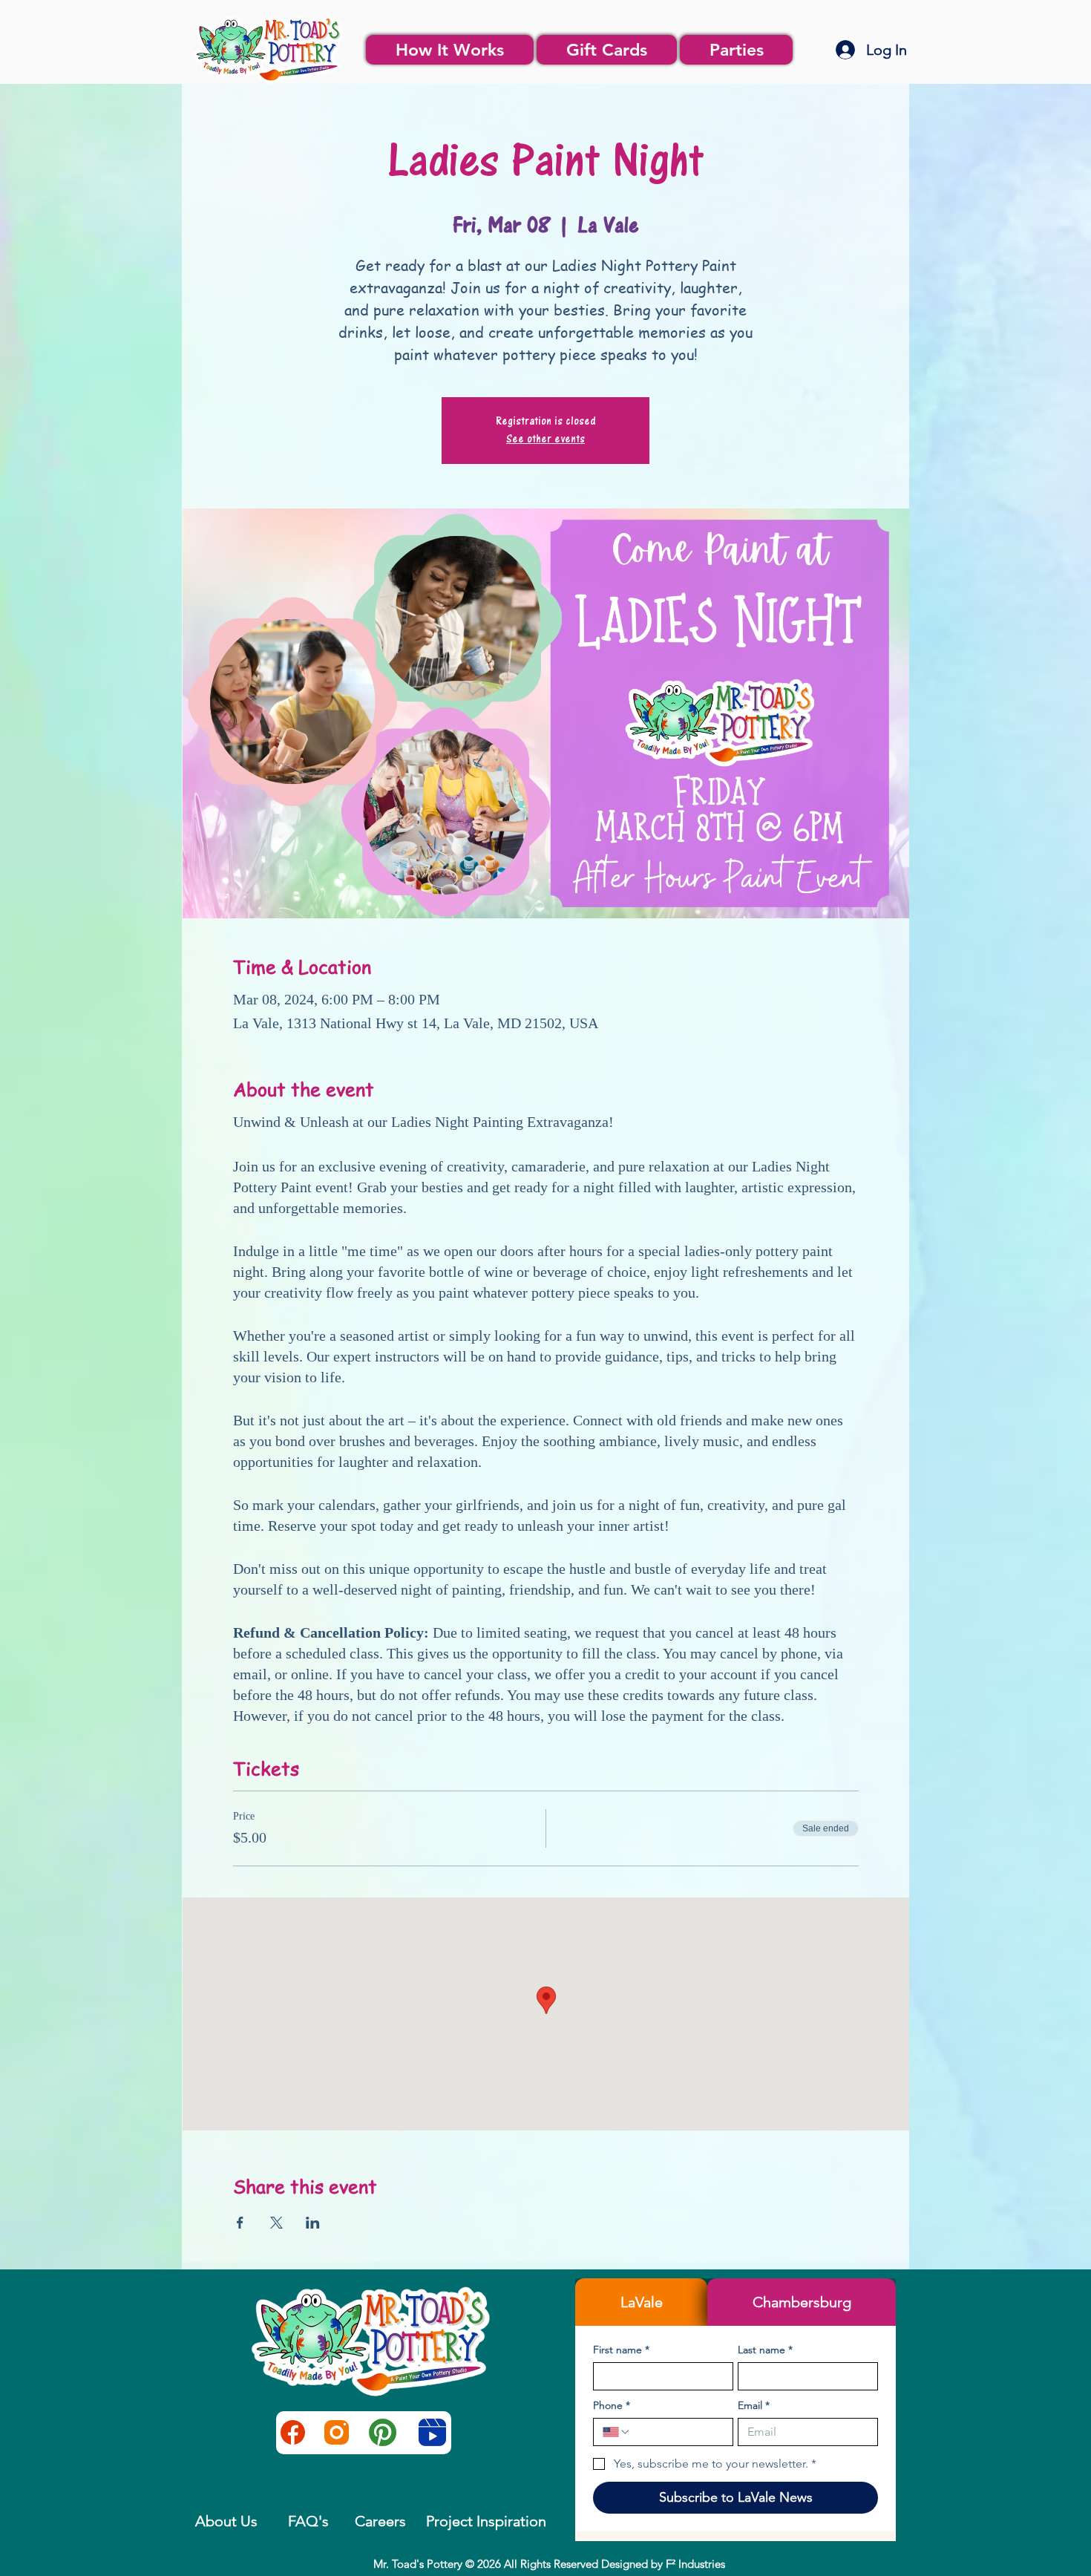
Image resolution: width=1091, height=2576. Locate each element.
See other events (545, 439)
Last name (765, 2350)
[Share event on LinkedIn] (313, 2223)
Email (754, 2406)
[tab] (641, 2302)
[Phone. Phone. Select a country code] (617, 2432)
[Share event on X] (276, 2223)
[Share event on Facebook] (240, 2223)
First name (621, 2350)
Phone (612, 2406)
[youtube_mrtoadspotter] (432, 2432)
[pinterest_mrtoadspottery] (383, 2432)
